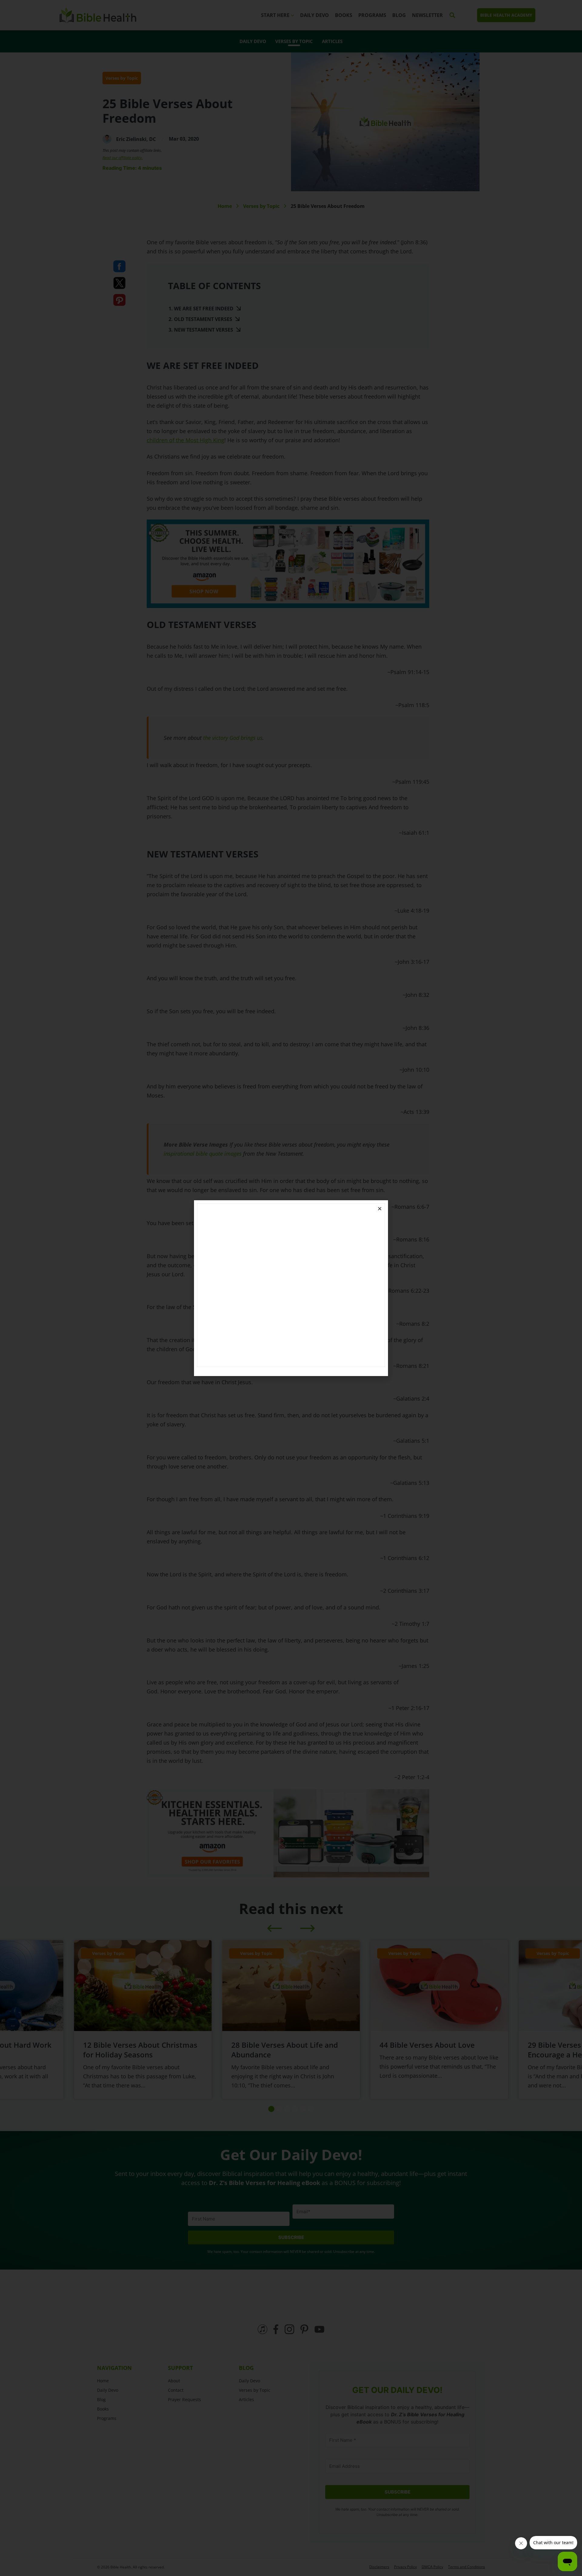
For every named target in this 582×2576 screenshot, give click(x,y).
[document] (291, 1288)
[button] (380, 1209)
